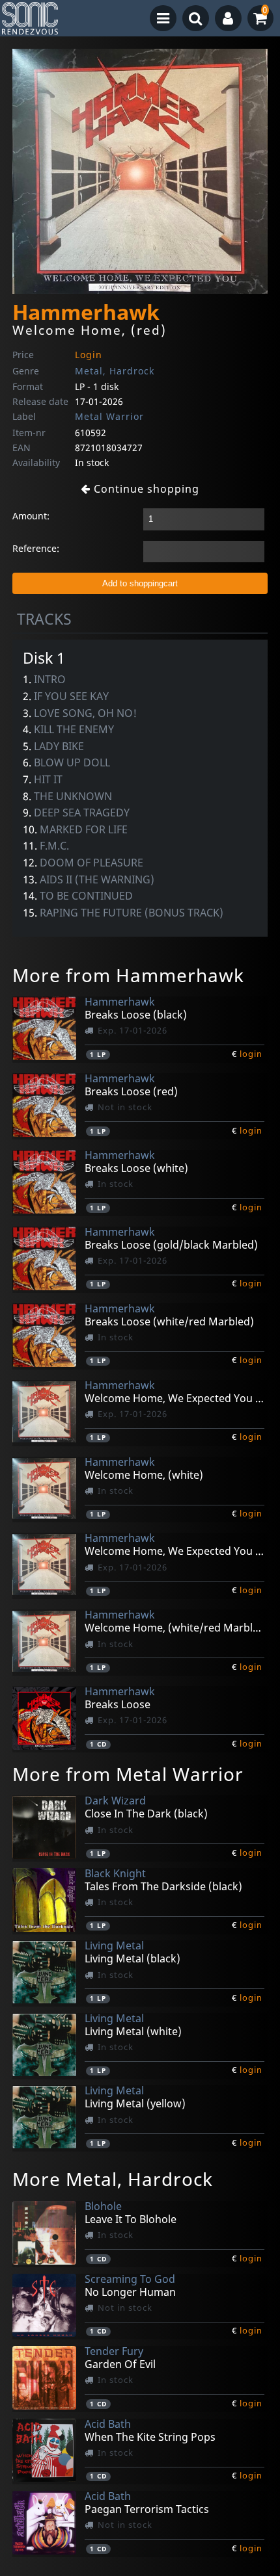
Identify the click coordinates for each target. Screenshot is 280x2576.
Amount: (31, 516)
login (251, 1054)
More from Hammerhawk (128, 975)
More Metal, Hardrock (113, 2179)
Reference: (36, 548)
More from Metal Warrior (128, 1774)
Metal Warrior (109, 416)
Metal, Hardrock (115, 371)
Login (89, 355)
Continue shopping (145, 489)
